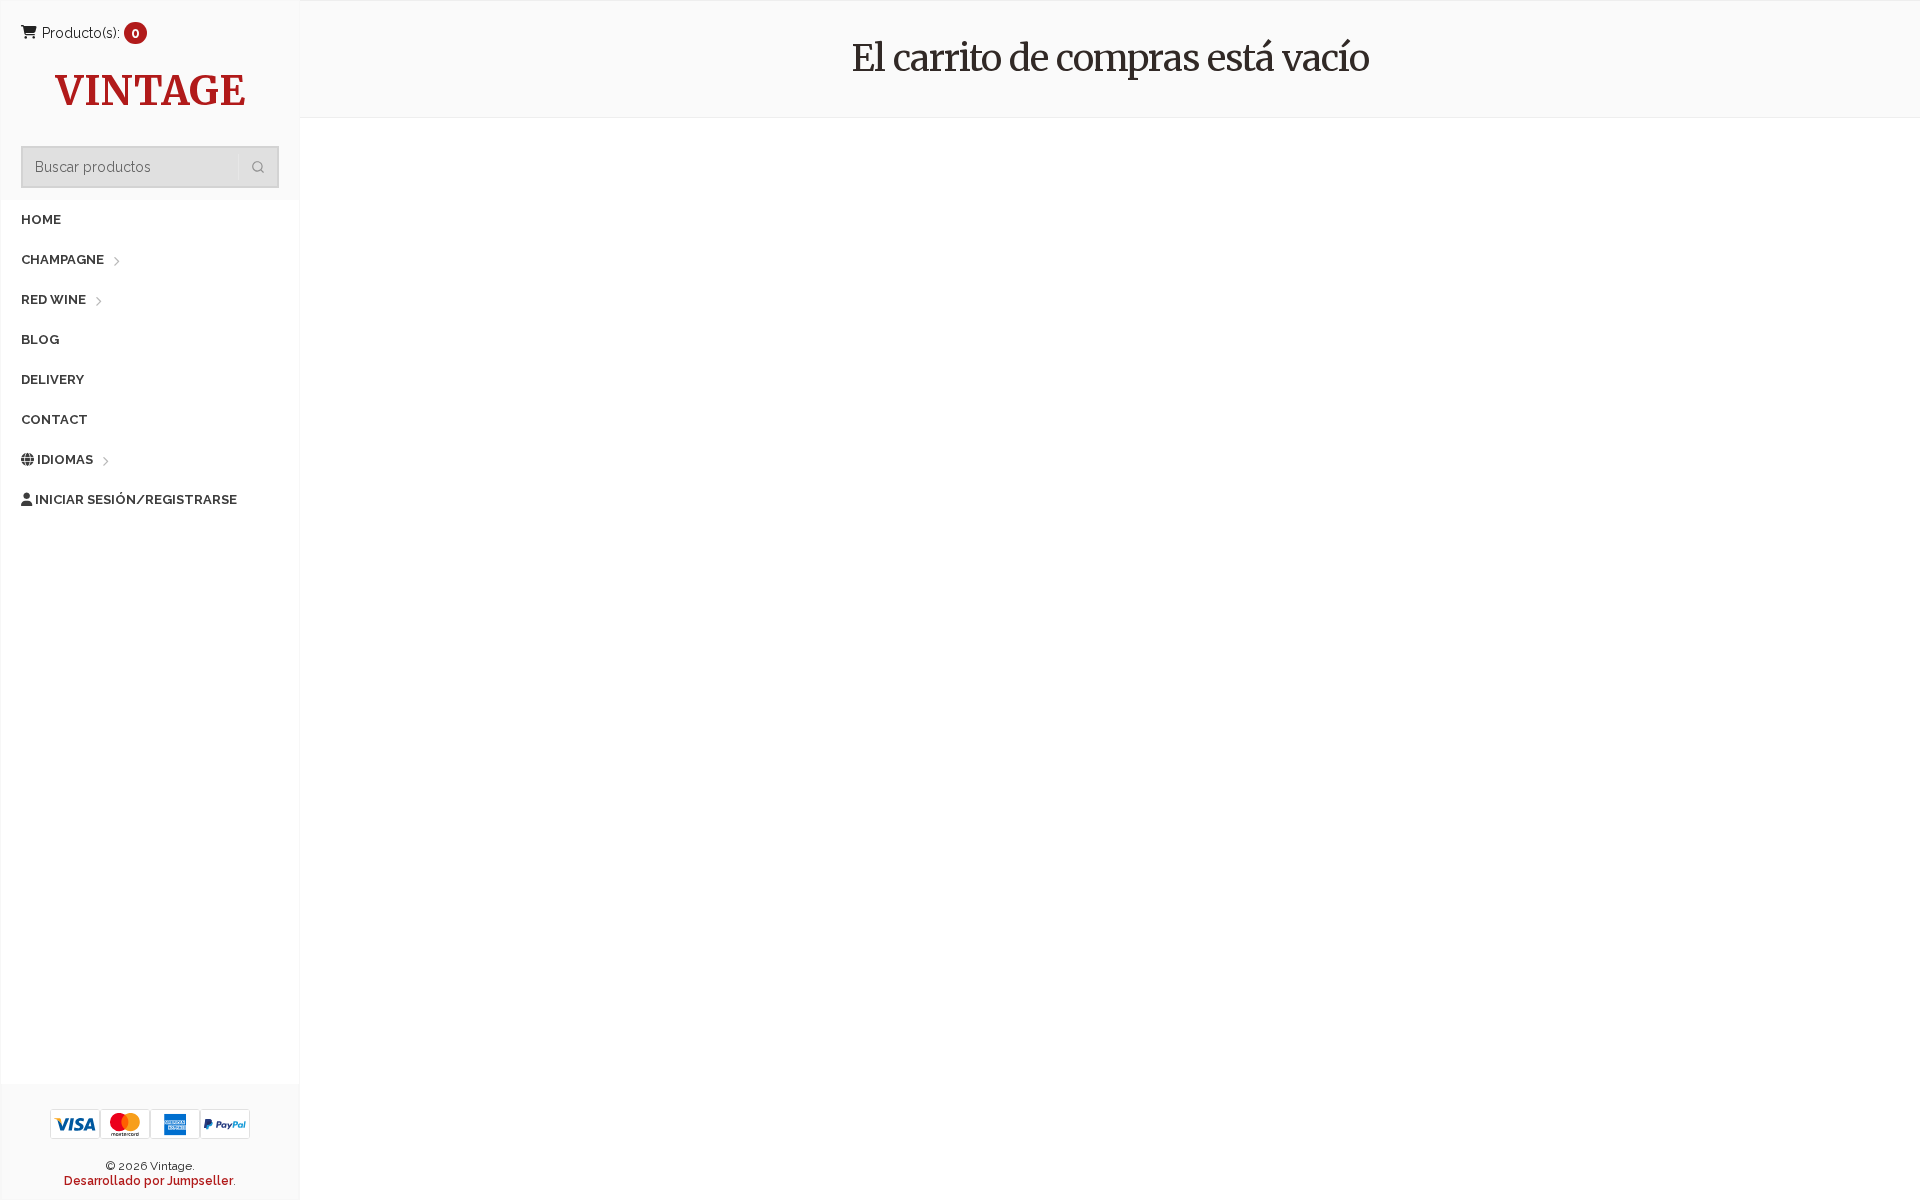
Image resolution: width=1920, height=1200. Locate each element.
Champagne (62, 259)
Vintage (150, 93)
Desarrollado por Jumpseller (148, 1181)
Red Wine (53, 299)
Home (41, 219)
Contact (54, 419)
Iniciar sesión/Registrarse (134, 499)
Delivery (52, 379)
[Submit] (258, 167)
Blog (40, 339)
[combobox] (156, 167)
